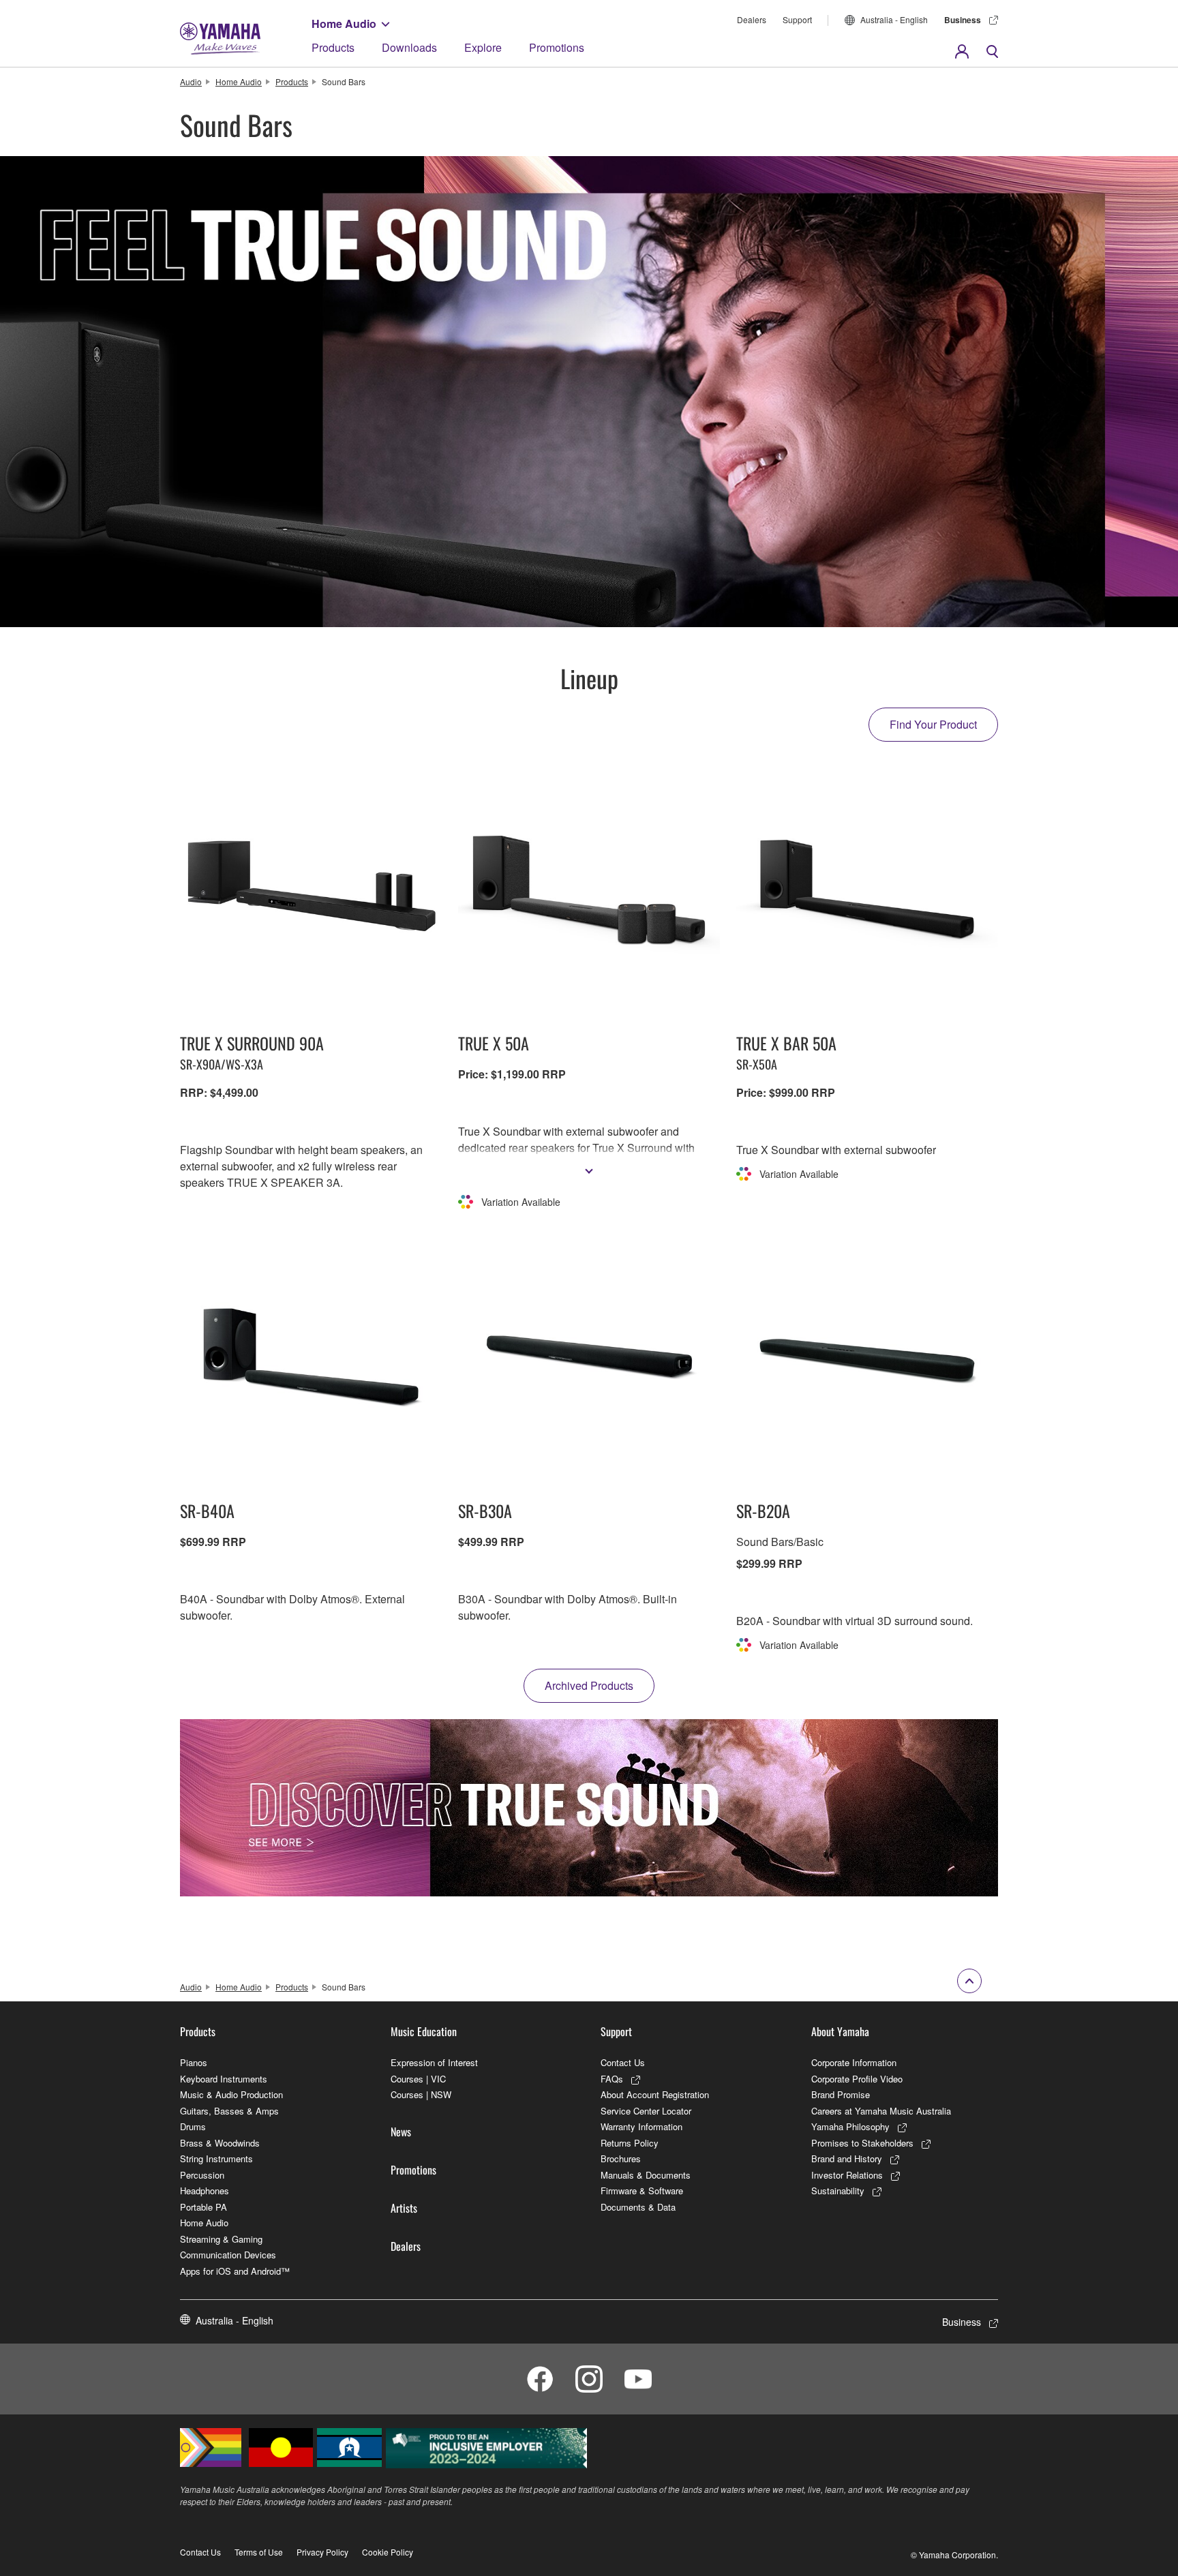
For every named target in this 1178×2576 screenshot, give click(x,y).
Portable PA (203, 2207)
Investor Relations (847, 2175)
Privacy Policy (322, 2552)
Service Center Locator (646, 2111)
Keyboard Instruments (224, 2079)
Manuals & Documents (646, 2175)
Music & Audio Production (231, 2094)
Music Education (424, 2031)
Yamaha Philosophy (850, 2126)
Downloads (409, 47)
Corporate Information (854, 2062)
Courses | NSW (421, 2094)
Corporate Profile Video (857, 2079)
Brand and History (847, 2158)
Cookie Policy (388, 2552)
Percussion (202, 2175)
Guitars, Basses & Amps (229, 2111)
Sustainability (838, 2191)
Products (333, 47)
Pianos (194, 2062)
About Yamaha (840, 2031)
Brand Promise (841, 2094)
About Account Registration (655, 2094)
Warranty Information (641, 2126)
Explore (483, 47)
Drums (193, 2126)
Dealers (752, 19)
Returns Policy (630, 2143)
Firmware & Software (642, 2191)
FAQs (612, 2079)
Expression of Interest (434, 2062)
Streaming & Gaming (221, 2239)
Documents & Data (638, 2207)
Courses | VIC (418, 2079)
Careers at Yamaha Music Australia (881, 2111)
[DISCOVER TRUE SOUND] (589, 1808)
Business (963, 20)
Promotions (557, 47)
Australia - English (894, 19)
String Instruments (216, 2158)
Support (797, 19)
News (401, 2132)
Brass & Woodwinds (220, 2143)
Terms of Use (259, 2552)
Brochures (621, 2158)
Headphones (205, 2191)
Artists (404, 2208)
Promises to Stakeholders (862, 2143)
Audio (191, 81)
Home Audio (344, 24)
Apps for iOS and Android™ (235, 2271)
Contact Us (623, 2062)
